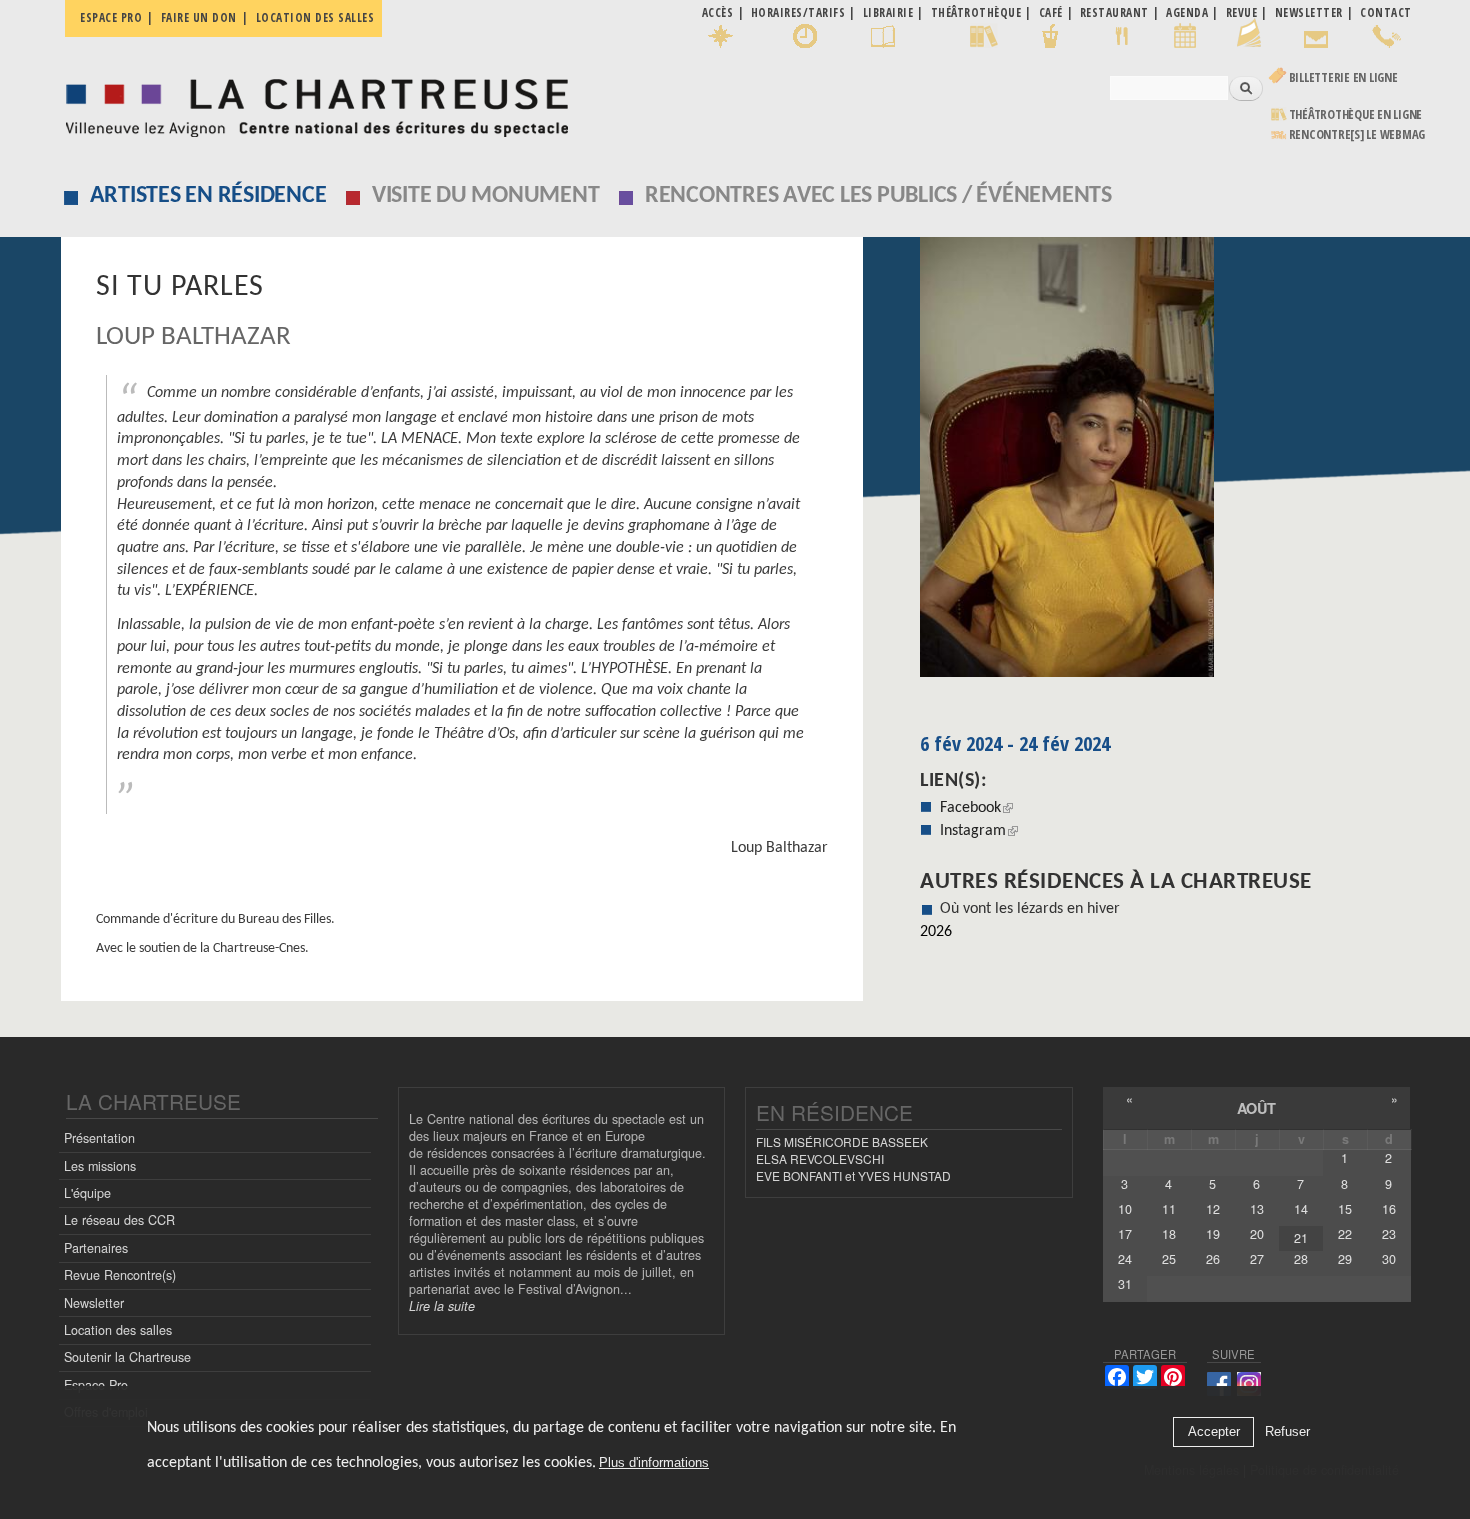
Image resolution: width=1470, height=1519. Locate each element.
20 (1257, 1234)
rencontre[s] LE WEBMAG (1357, 134)
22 (1345, 1234)
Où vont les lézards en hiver (1030, 909)
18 (1169, 1234)
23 (1389, 1234)
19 (1213, 1234)
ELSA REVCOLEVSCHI (820, 1158)
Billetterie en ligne (1343, 77)
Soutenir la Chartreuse (127, 1357)
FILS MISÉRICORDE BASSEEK (842, 1141)
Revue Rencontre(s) (120, 1275)
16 (1389, 1209)
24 (1125, 1259)
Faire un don (199, 17)
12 (1213, 1209)
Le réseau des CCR (119, 1220)
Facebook (976, 808)
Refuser (1287, 1432)
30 (1389, 1259)
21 (1301, 1238)
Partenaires (96, 1248)
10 (1125, 1209)
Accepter (1214, 1432)
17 (1125, 1234)
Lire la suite (442, 1306)
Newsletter (94, 1303)
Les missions (100, 1166)
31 (1125, 1284)
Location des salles (315, 17)
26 (1213, 1259)
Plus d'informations (654, 1463)
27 (1257, 1259)
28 (1301, 1259)
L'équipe (87, 1193)
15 (1345, 1209)
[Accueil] (311, 102)
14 (1301, 1209)
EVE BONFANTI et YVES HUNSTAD (853, 1175)
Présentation (99, 1138)
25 (1169, 1259)
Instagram (979, 831)
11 (1169, 1209)
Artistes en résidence (208, 196)
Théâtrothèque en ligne (1356, 114)
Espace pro (111, 17)
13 (1257, 1209)
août (1256, 1108)
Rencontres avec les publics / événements (878, 196)
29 (1345, 1259)
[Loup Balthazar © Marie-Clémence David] (1165, 464)
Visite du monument (486, 196)
